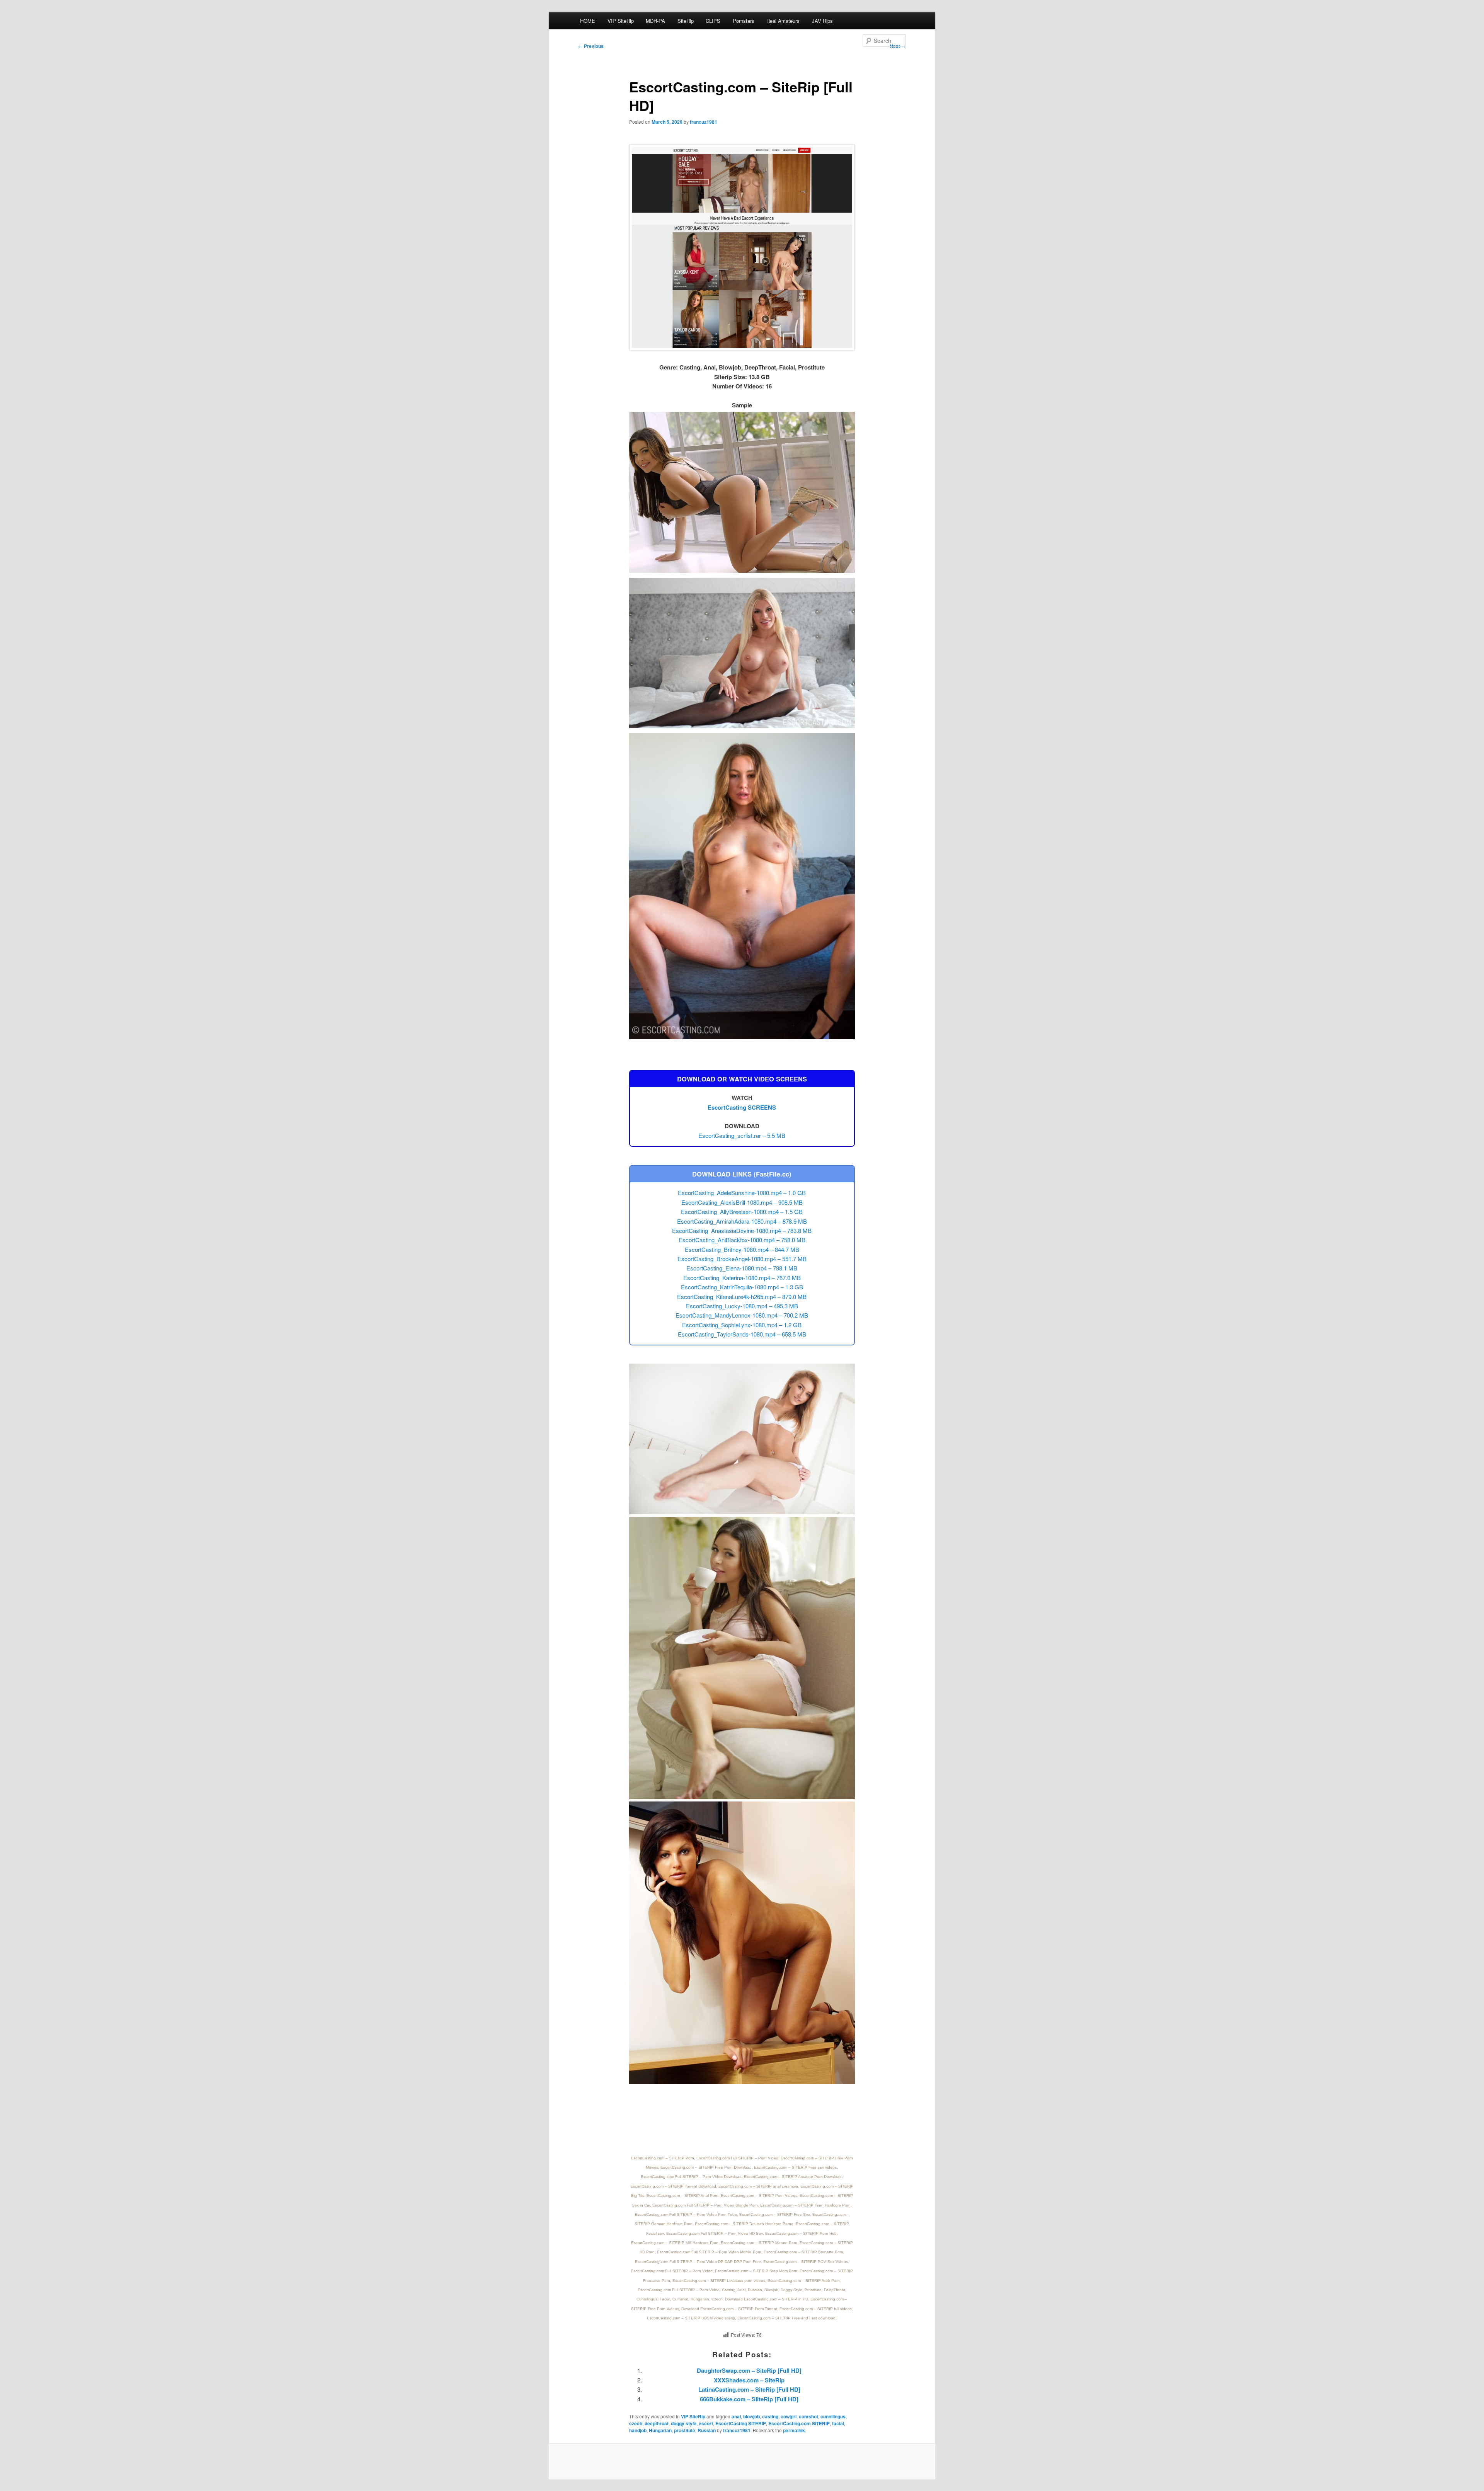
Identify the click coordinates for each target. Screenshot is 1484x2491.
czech (636, 2423)
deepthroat (657, 2423)
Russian (707, 2430)
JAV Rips (822, 21)
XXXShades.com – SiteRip (749, 2380)
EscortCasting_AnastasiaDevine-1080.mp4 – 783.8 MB (742, 1230)
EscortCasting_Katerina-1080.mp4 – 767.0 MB (742, 1278)
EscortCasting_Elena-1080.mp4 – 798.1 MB (742, 1268)
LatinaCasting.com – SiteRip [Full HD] (749, 2389)
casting (770, 2416)
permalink (794, 2430)
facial (838, 2423)
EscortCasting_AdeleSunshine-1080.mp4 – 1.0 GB (742, 1193)
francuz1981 (704, 122)
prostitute (685, 2430)
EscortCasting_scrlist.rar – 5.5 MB (742, 1135)
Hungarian (660, 2430)
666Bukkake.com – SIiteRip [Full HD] (749, 2399)
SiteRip (686, 21)
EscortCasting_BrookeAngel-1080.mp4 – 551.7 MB (742, 1259)
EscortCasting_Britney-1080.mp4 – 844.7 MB (742, 1249)
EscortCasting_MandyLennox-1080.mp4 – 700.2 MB (742, 1315)
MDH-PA (655, 21)
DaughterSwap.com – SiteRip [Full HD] (749, 2370)
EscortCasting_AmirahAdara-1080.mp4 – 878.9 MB (742, 1221)
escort (706, 2423)
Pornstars (744, 21)
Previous (591, 46)
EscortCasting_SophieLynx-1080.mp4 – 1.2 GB (742, 1325)
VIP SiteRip (621, 21)
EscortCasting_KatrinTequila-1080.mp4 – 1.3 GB (742, 1287)
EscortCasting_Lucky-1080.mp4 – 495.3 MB (742, 1306)
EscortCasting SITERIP (741, 2423)
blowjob (751, 2416)
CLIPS (713, 21)
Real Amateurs (783, 21)
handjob (638, 2430)
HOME (588, 21)
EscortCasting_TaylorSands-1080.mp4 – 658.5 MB (742, 1334)
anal (736, 2416)
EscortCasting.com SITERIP (799, 2423)
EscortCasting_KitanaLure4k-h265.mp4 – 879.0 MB (742, 1297)
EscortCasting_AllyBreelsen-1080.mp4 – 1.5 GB (742, 1211)
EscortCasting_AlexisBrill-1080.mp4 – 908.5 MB (742, 1202)
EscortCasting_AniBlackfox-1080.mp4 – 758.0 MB (742, 1240)
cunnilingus (833, 2416)
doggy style (684, 2423)
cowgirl (789, 2416)
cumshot (808, 2416)
